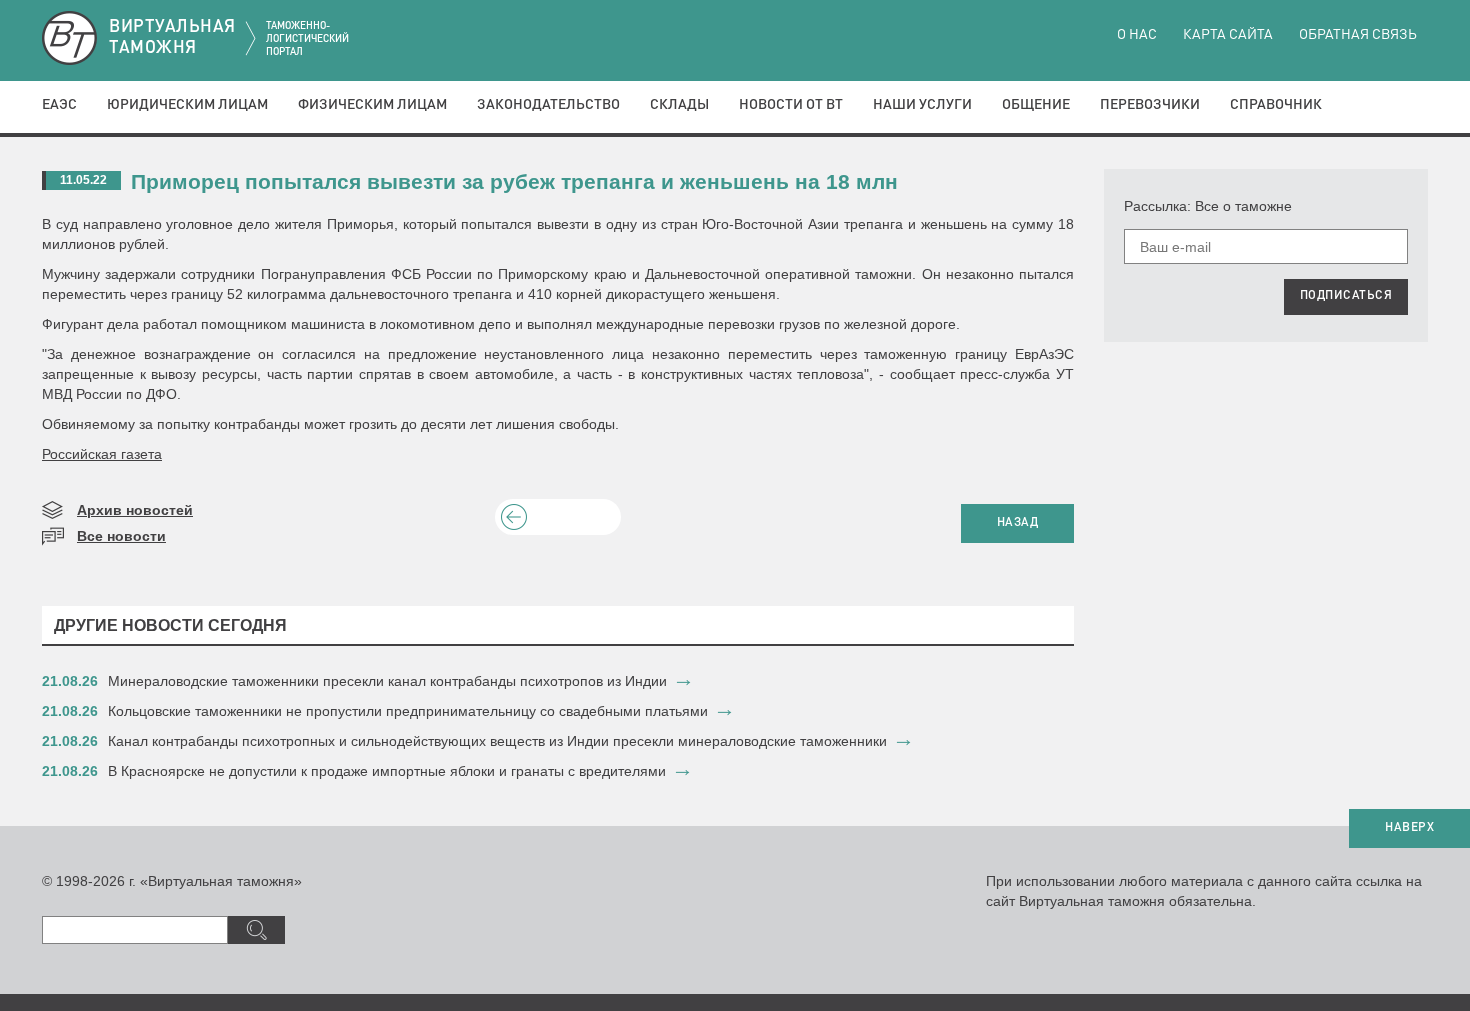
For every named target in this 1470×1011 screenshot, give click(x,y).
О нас (1137, 35)
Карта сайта (1228, 35)
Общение (1036, 105)
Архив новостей (135, 510)
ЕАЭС (59, 105)
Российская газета (102, 454)
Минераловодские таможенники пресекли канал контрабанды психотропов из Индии (387, 681)
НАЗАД (1018, 523)
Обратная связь (1358, 35)
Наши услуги (922, 105)
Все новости (121, 536)
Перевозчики (1150, 105)
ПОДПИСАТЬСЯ (1346, 296)
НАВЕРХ (1409, 828)
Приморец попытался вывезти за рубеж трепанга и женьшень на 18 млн (514, 181)
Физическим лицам (372, 105)
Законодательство (548, 105)
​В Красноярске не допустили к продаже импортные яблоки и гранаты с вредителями (387, 771)
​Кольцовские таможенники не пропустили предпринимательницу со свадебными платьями (408, 711)
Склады (679, 105)
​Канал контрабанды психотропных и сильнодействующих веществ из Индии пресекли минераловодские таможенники (497, 741)
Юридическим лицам (187, 105)
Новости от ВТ (791, 105)
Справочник (1276, 105)
